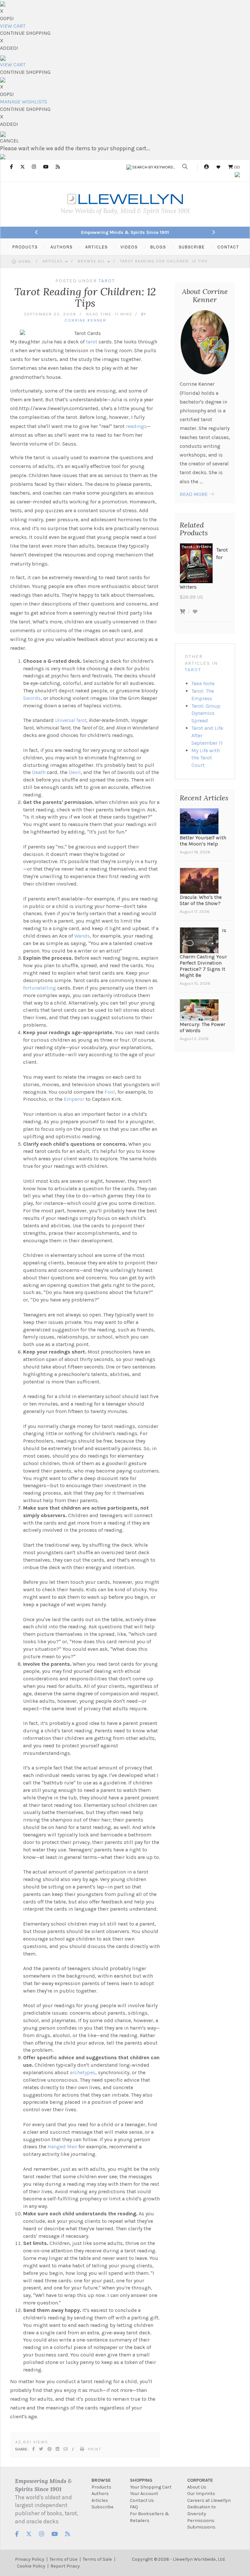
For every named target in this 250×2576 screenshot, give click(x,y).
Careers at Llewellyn (209, 2500)
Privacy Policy (30, 2559)
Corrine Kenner (85, 320)
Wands (82, 936)
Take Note (203, 683)
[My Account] (206, 167)
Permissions (201, 2521)
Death (39, 772)
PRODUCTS (25, 247)
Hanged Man (62, 2147)
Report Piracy (65, 2566)
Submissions (201, 2527)
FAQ (134, 2507)
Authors (100, 2494)
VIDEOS (129, 247)
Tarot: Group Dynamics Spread (206, 713)
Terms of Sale (97, 2559)
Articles (54, 261)
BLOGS (158, 247)
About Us (197, 2487)
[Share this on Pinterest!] (50, 2449)
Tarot (193, 670)
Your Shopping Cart (151, 2487)
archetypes (83, 2072)
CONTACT (228, 247)
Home (25, 262)
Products (101, 2487)
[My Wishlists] (218, 167)
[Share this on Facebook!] (34, 2449)
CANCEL (9, 141)
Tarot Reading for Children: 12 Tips (164, 261)
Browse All (92, 261)
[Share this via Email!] (66, 2449)
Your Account (144, 2494)
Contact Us (142, 2500)
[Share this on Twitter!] (42, 2449)
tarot (92, 342)
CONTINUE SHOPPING (25, 33)
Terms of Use (63, 2559)
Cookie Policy (31, 2566)
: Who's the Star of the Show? (201, 900)
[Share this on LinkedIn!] (58, 2449)
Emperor (74, 1099)
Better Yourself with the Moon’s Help (203, 841)
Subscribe (103, 2507)
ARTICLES (97, 247)
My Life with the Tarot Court (206, 758)
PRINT (95, 2449)
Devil (75, 772)
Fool (110, 1092)
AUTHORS (62, 247)
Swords (32, 698)
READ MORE (194, 494)
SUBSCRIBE (192, 247)
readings (136, 426)
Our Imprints (201, 2494)
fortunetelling (40, 988)
